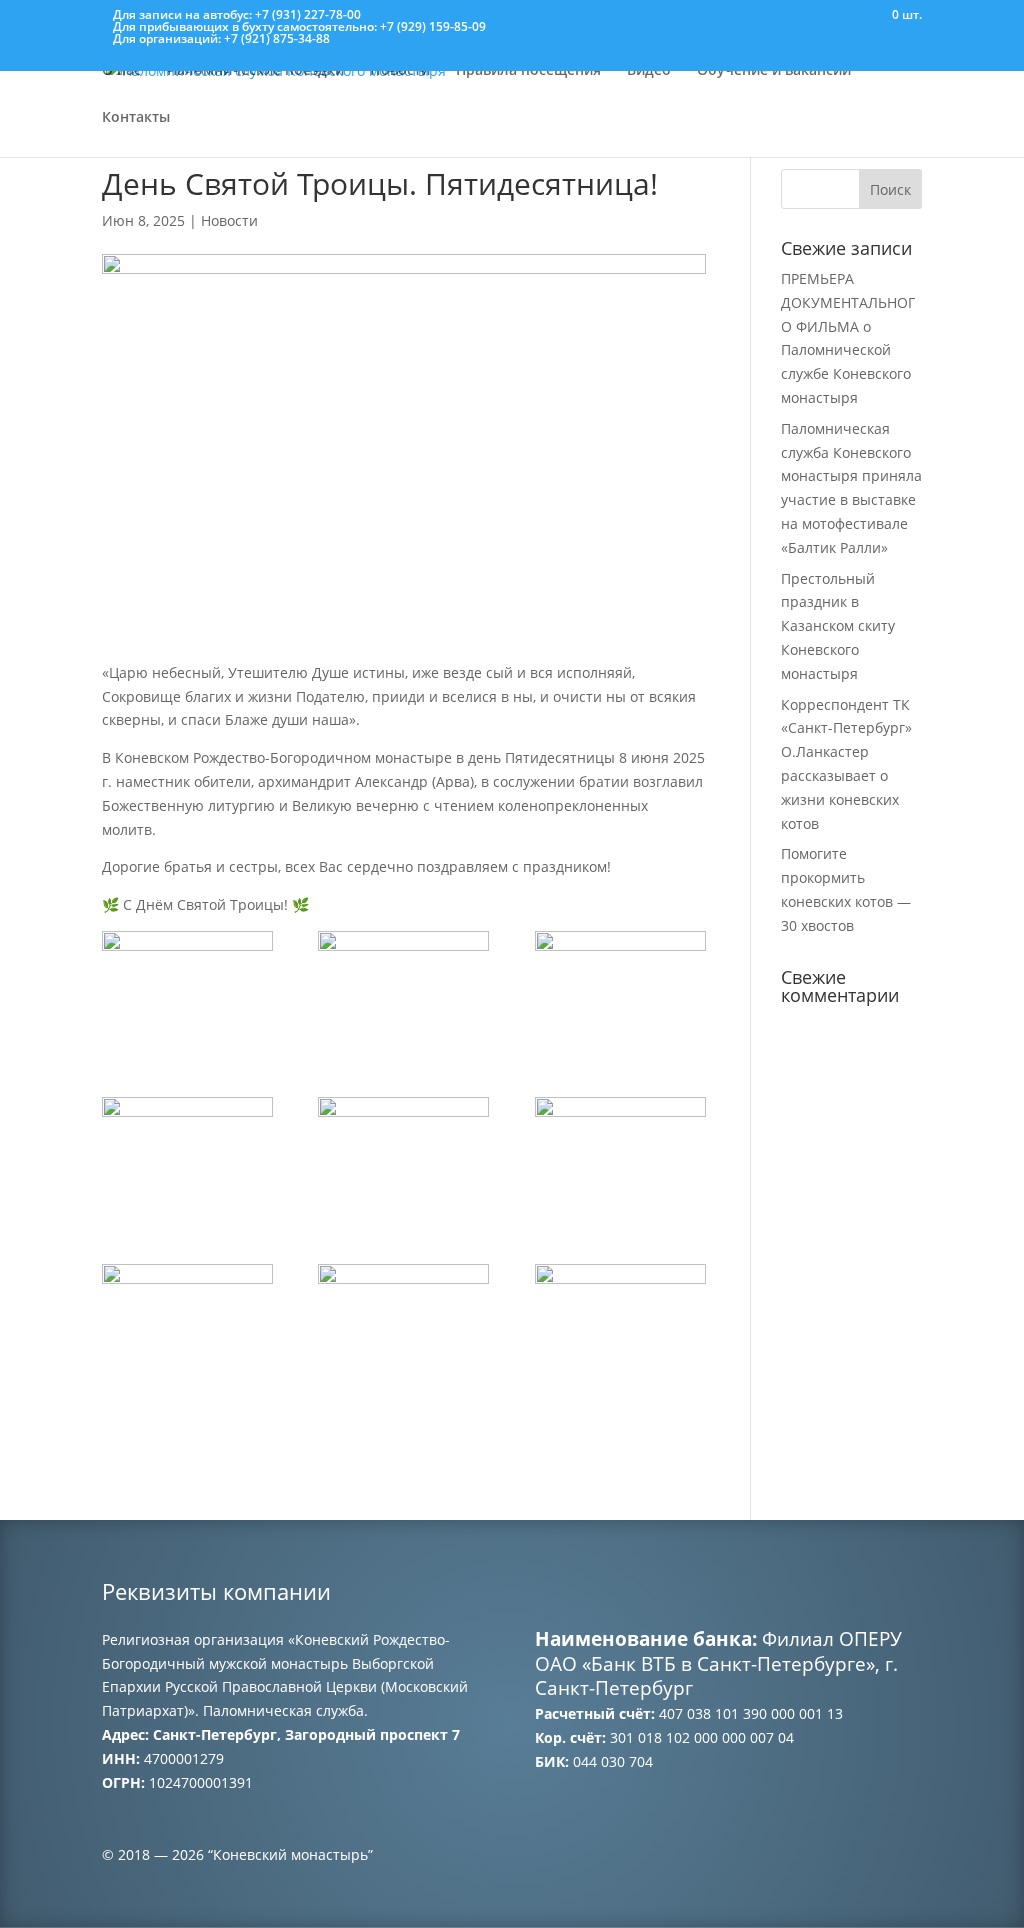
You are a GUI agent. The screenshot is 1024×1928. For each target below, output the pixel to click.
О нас (121, 71)
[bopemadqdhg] (403, 991)
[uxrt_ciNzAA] (620, 1157)
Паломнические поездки (255, 71)
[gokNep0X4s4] (403, 1324)
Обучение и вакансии (774, 71)
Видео (649, 71)
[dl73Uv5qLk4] (187, 991)
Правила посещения (528, 71)
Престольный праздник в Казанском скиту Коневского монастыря (838, 626)
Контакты (136, 118)
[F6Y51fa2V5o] (187, 1157)
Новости (400, 71)
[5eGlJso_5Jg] (620, 1324)
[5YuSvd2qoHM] (620, 991)
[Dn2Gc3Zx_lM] (403, 1157)
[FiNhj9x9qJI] (187, 1324)
